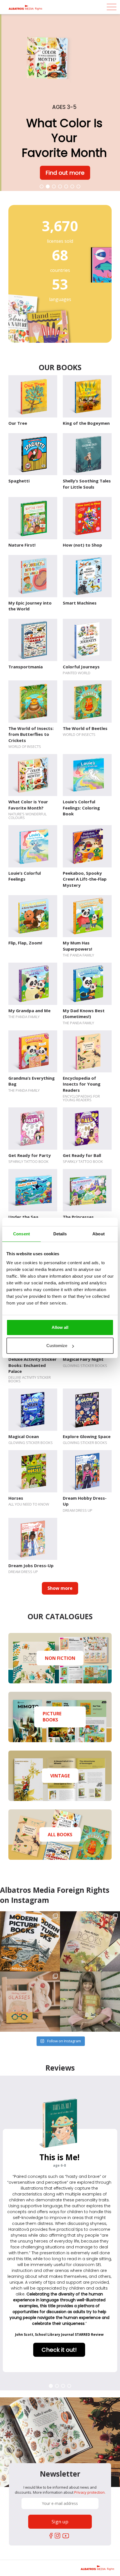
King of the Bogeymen (86, 423)
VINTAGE (60, 1775)
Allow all (60, 1327)
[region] (60, 102)
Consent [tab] (21, 1234)
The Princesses (78, 1217)
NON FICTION (60, 1658)
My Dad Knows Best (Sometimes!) (84, 1013)
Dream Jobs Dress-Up (31, 1565)
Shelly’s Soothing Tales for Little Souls (87, 484)
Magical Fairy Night (83, 1359)
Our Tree (18, 423)
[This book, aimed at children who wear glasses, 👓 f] (30, 2002)
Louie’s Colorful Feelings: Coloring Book (81, 808)
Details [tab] (60, 1234)
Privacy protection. (90, 2492)
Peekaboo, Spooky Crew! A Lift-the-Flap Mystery (85, 879)
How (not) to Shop (82, 545)
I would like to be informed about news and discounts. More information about (60, 2490)
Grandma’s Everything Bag (32, 1081)
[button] (42, 186)
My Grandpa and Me (29, 1011)
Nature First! (22, 545)
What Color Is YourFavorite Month (63, 138)
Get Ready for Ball (82, 1155)
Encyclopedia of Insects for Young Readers (82, 1084)
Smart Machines (80, 603)
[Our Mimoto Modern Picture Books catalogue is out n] (30, 1941)
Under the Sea (23, 1217)
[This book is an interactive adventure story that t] (90, 2002)
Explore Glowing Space (87, 1436)
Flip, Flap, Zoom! (25, 943)
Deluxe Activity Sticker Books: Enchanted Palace (33, 1365)
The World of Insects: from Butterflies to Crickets (31, 734)
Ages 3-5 (63, 107)
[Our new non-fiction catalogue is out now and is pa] (90, 1941)
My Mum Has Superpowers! (77, 946)
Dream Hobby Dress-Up (85, 1501)
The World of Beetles (85, 728)
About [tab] (99, 1234)
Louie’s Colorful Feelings (25, 876)
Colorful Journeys (81, 667)
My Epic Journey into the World (30, 606)
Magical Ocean (24, 1436)
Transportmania (26, 667)
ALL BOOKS (60, 1834)
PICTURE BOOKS (52, 1717)
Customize (57, 1346)
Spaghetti (19, 481)
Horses (16, 1498)
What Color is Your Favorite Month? (28, 805)
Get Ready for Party (30, 1155)
